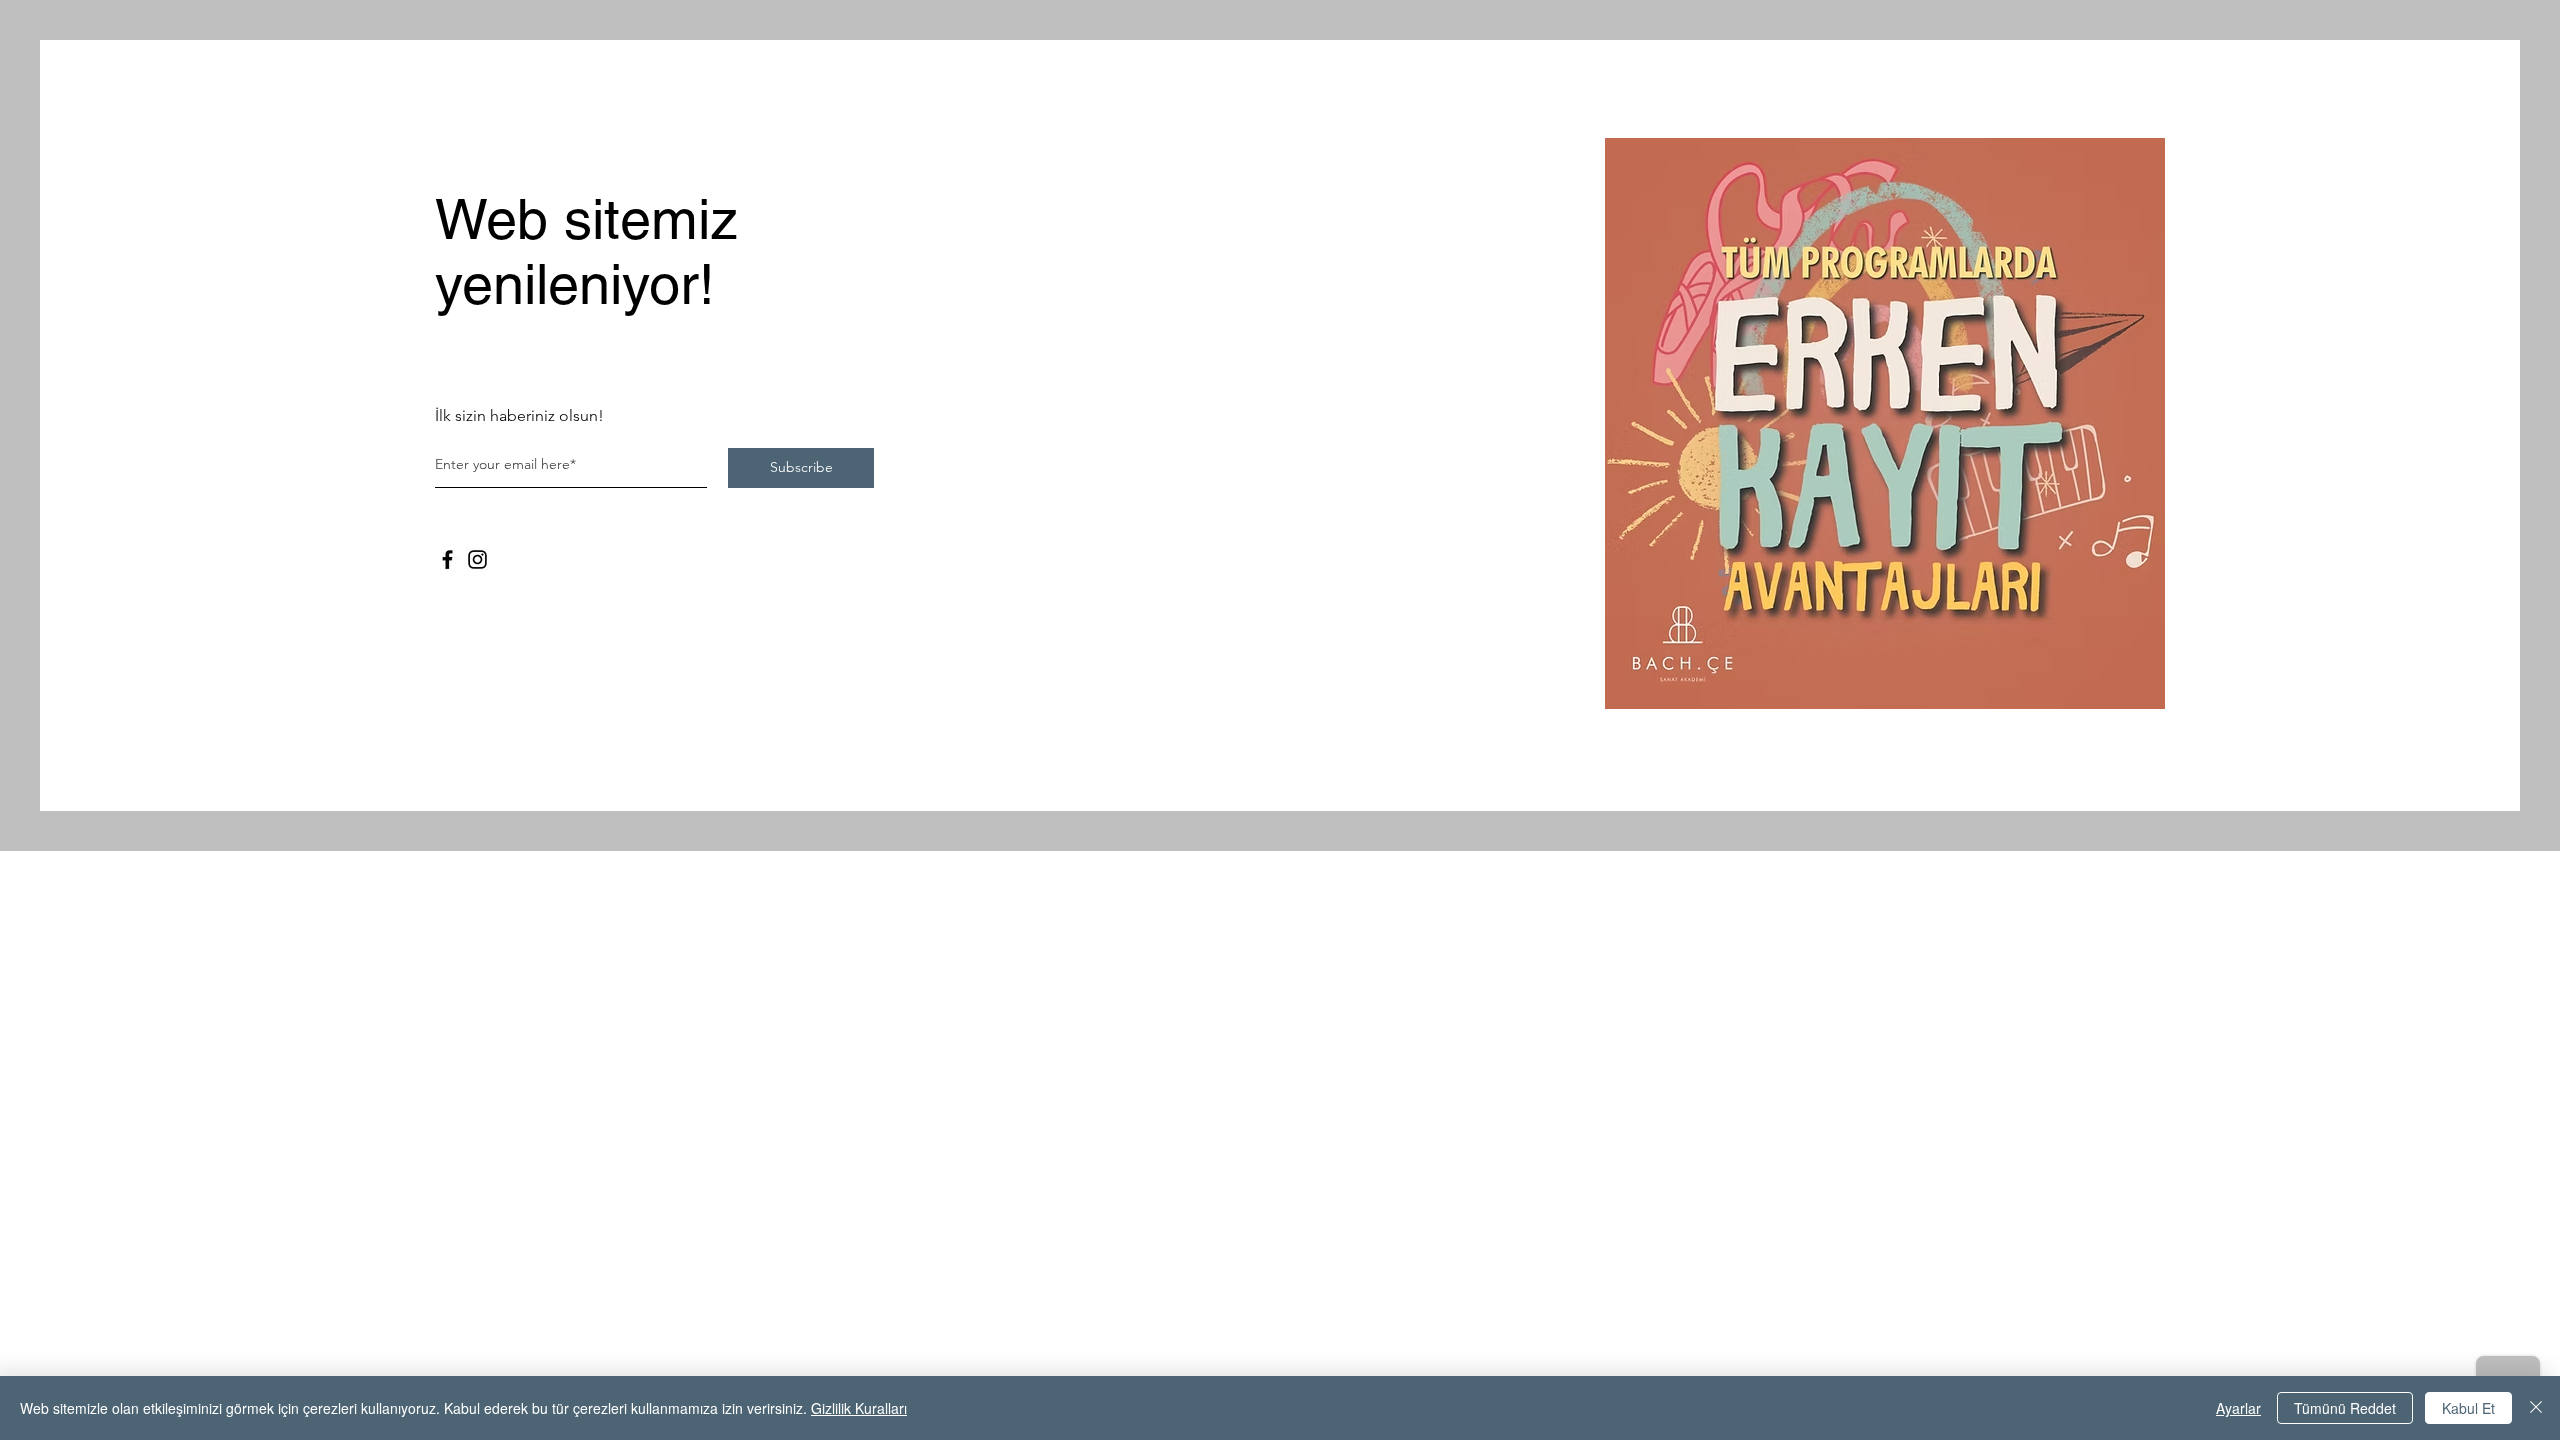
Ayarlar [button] (2238, 1408)
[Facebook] (447, 559)
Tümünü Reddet (2345, 1408)
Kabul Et (2468, 1408)
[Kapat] (2536, 1408)
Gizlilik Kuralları (859, 1408)
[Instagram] (477, 559)
